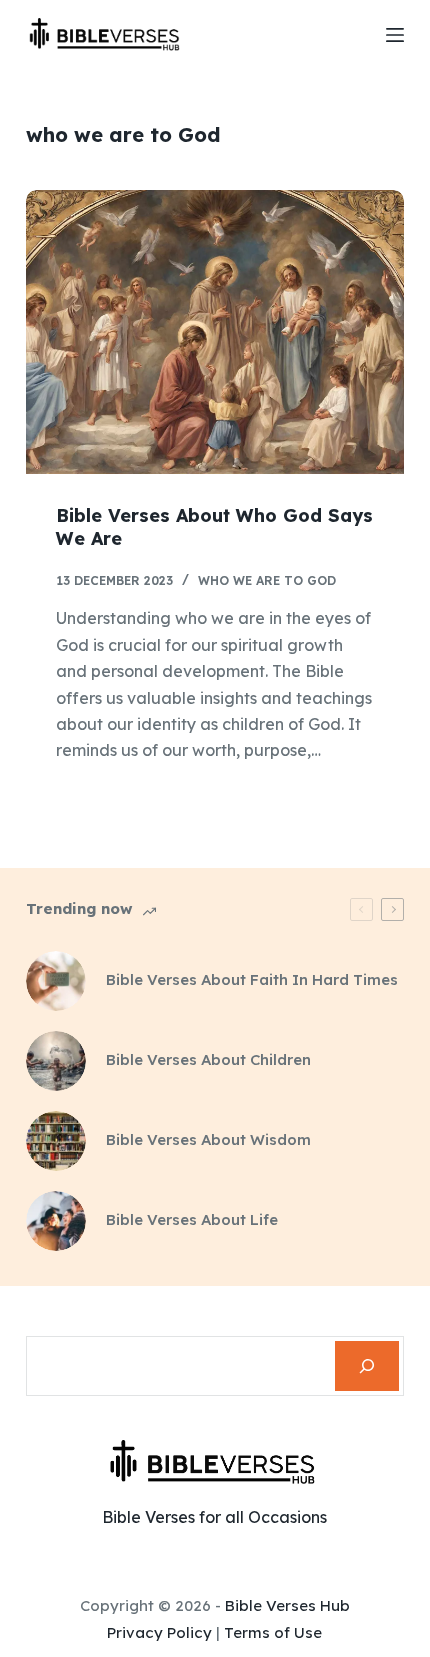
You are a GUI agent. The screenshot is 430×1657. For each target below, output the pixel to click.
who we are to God (267, 580)
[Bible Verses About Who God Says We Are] (215, 332)
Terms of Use (273, 1632)
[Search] (367, 1366)
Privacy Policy (159, 1632)
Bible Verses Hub (287, 1605)
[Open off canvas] (395, 35)
